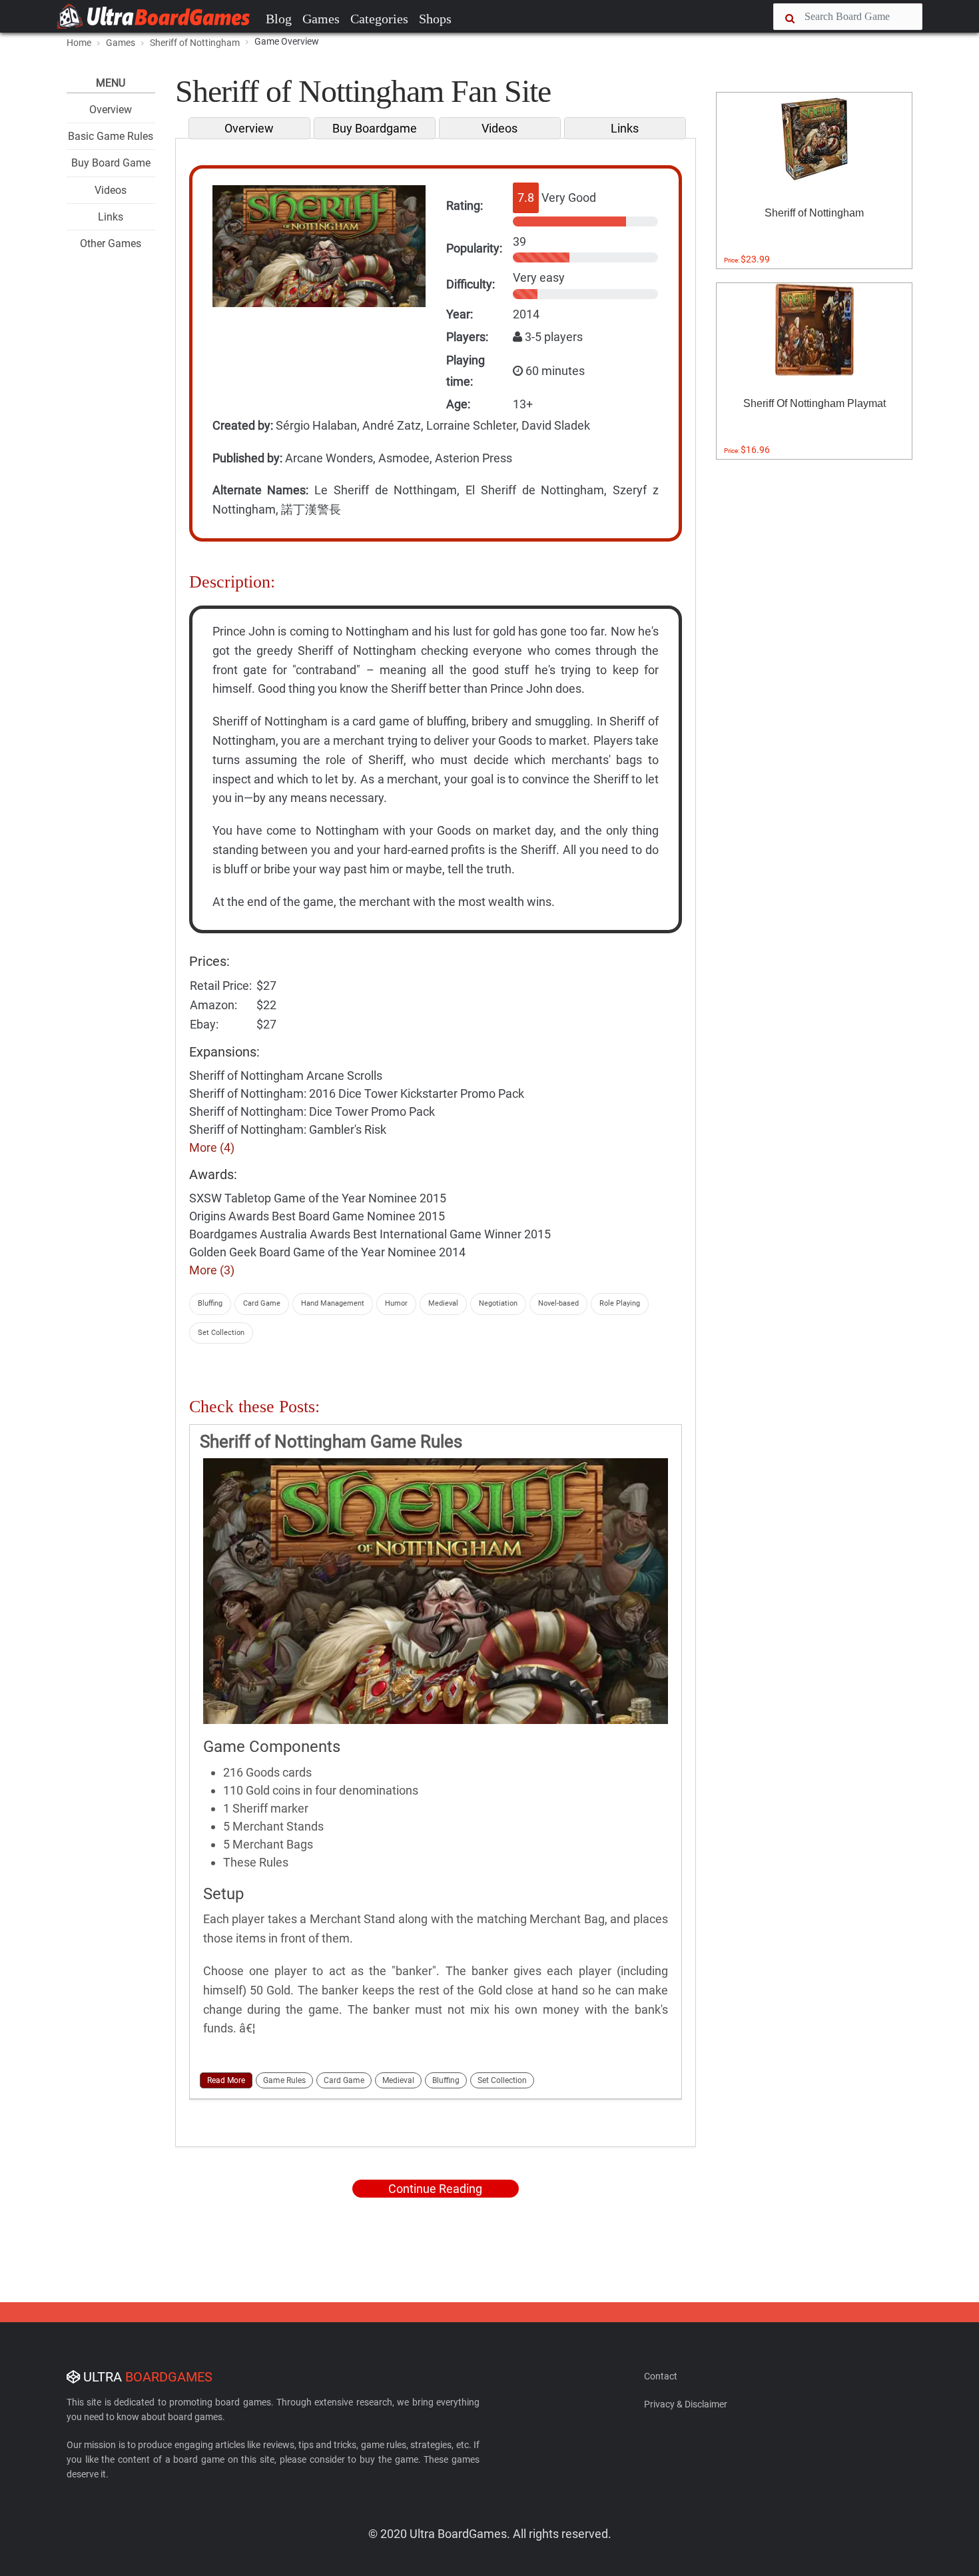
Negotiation (498, 1303)
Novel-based (558, 1303)
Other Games (111, 243)
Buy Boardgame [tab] (375, 128)
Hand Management (333, 1303)
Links (111, 217)
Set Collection (221, 1333)
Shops (435, 19)
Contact (661, 2376)
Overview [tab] (249, 128)
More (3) (212, 1270)
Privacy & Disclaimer (686, 2404)
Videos (111, 190)
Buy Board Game (111, 163)
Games (321, 19)
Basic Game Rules (111, 136)
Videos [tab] (499, 128)
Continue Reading (435, 2189)
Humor (396, 1303)
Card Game (262, 1303)
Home (79, 43)
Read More (226, 2080)
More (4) (212, 1147)
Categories (379, 19)
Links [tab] (625, 128)
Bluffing (210, 1303)
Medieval (443, 1303)
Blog (279, 19)
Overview (111, 110)
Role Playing (620, 1303)
